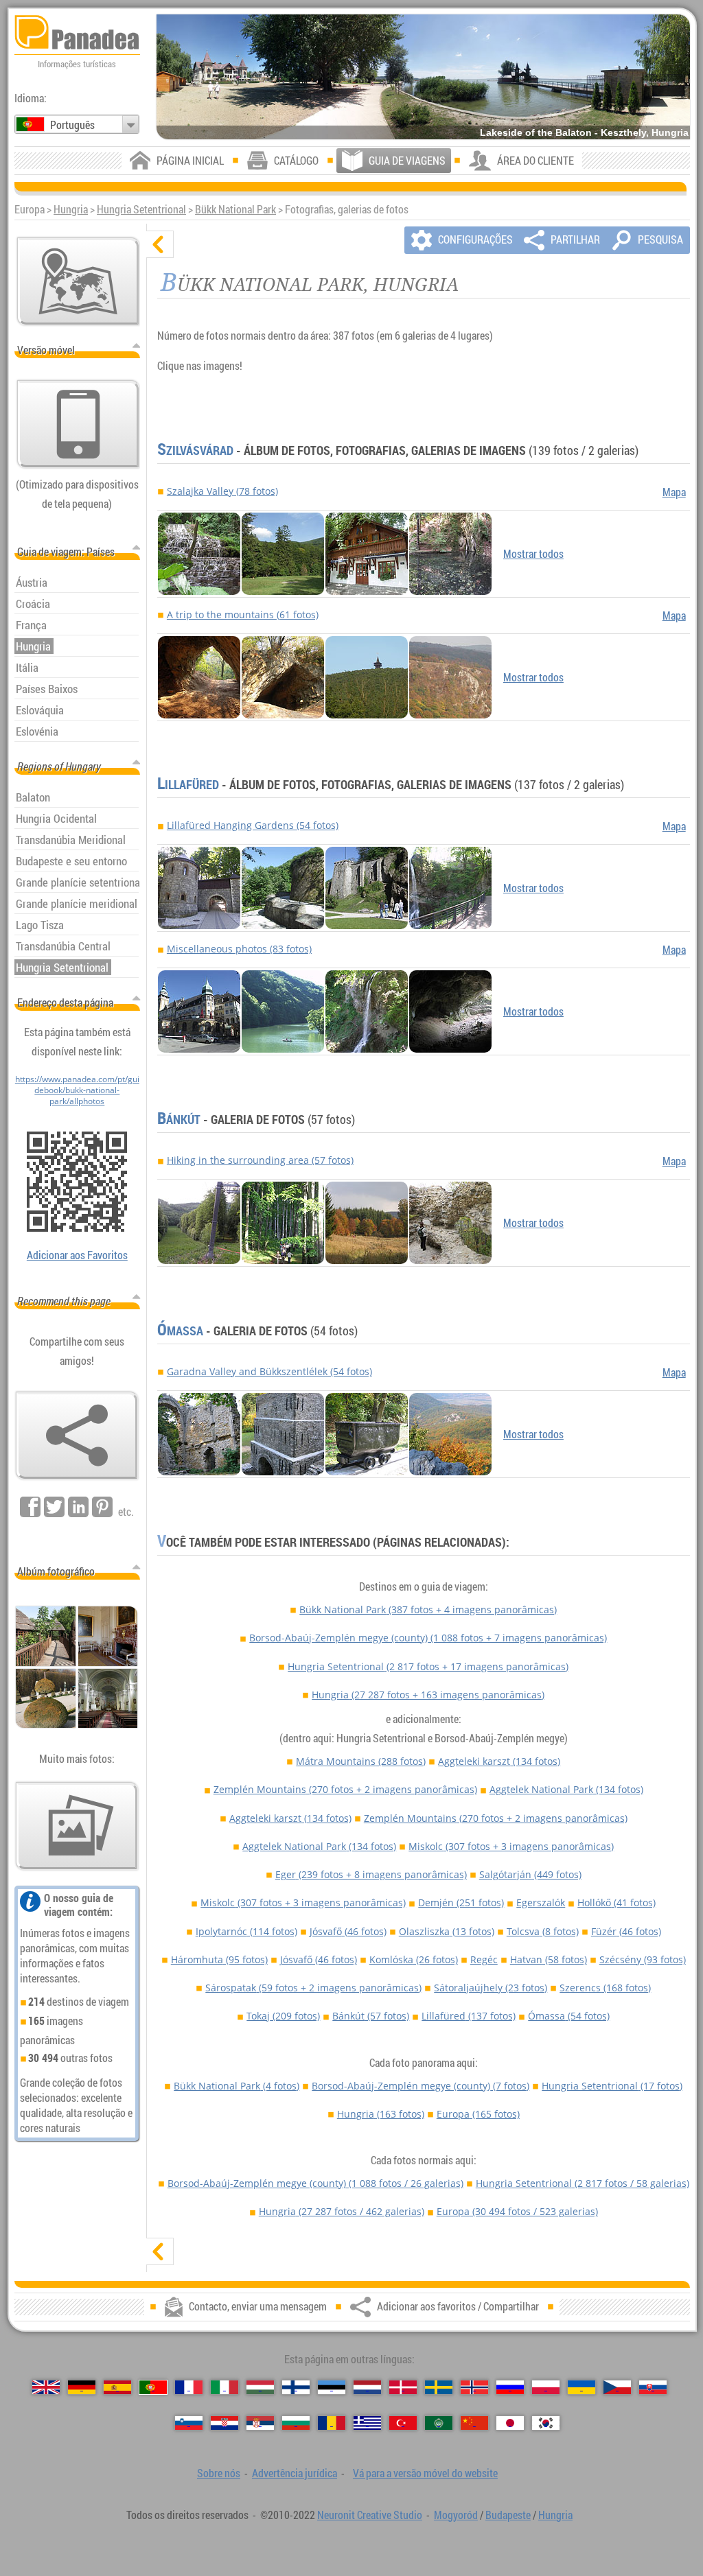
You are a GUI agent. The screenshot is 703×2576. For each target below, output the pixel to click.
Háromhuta (219, 1959)
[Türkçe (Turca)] (403, 2423)
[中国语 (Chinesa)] (474, 2423)
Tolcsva (543, 1931)
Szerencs (605, 1988)
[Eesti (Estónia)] (332, 2387)
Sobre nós (219, 2473)
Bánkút (179, 1119)
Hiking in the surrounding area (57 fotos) (260, 1160)
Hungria (71, 209)
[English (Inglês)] (46, 2387)
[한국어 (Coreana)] (546, 2423)
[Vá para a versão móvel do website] (78, 424)
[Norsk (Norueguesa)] (474, 2387)
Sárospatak (313, 1988)
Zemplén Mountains (345, 1789)
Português (72, 125)
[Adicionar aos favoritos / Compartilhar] (77, 1436)
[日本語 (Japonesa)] (510, 2423)
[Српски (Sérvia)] (260, 2423)
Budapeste (508, 2515)
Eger (371, 1874)
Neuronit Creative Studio (370, 2515)
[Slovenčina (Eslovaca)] (653, 2387)
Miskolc (511, 1846)
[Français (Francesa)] (189, 2387)
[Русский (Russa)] (510, 2387)
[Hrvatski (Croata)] (224, 2423)
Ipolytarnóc (246, 1931)
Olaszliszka (447, 1931)
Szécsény (643, 1959)
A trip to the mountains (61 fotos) (243, 614)
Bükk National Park (235, 209)
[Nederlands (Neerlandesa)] (367, 2387)
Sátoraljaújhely (491, 1988)
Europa (478, 2114)
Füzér (626, 1931)
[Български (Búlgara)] (296, 2423)
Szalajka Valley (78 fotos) (222, 491)
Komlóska (414, 1959)
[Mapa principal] (78, 281)
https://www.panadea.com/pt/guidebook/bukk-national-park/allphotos (77, 1090)
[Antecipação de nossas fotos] (77, 1826)
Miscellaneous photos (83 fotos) (239, 949)
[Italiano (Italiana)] (224, 2387)
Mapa (674, 492)
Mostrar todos (533, 554)
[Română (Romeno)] (332, 2423)
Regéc (484, 1959)
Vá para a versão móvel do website (425, 2473)
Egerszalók (541, 1902)
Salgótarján (530, 1874)
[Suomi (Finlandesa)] (296, 2387)
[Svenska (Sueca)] (439, 2387)
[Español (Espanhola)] (117, 2387)
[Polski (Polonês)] (546, 2387)
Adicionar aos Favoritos (77, 1255)
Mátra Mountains (361, 1761)
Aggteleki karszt (499, 1761)
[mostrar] (160, 2251)
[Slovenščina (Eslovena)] (189, 2423)
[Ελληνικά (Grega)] (367, 2423)
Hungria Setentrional (141, 209)
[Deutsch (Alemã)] (82, 2387)
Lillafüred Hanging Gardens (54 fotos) (253, 825)
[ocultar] (160, 244)
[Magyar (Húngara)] (260, 2387)
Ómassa (180, 1331)
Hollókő (616, 1902)
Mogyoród (456, 2515)
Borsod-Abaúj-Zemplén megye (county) (428, 1638)
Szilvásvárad (195, 450)
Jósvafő (348, 1931)
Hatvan (549, 1959)
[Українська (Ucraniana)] (581, 2387)
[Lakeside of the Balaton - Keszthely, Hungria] (423, 77)
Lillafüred (188, 784)
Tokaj (283, 2016)
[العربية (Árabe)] (439, 2423)
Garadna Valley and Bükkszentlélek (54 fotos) (269, 1371)
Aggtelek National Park (566, 1789)
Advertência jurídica (295, 2473)
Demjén (461, 1902)
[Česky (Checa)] (617, 2387)
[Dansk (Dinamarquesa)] (403, 2387)
